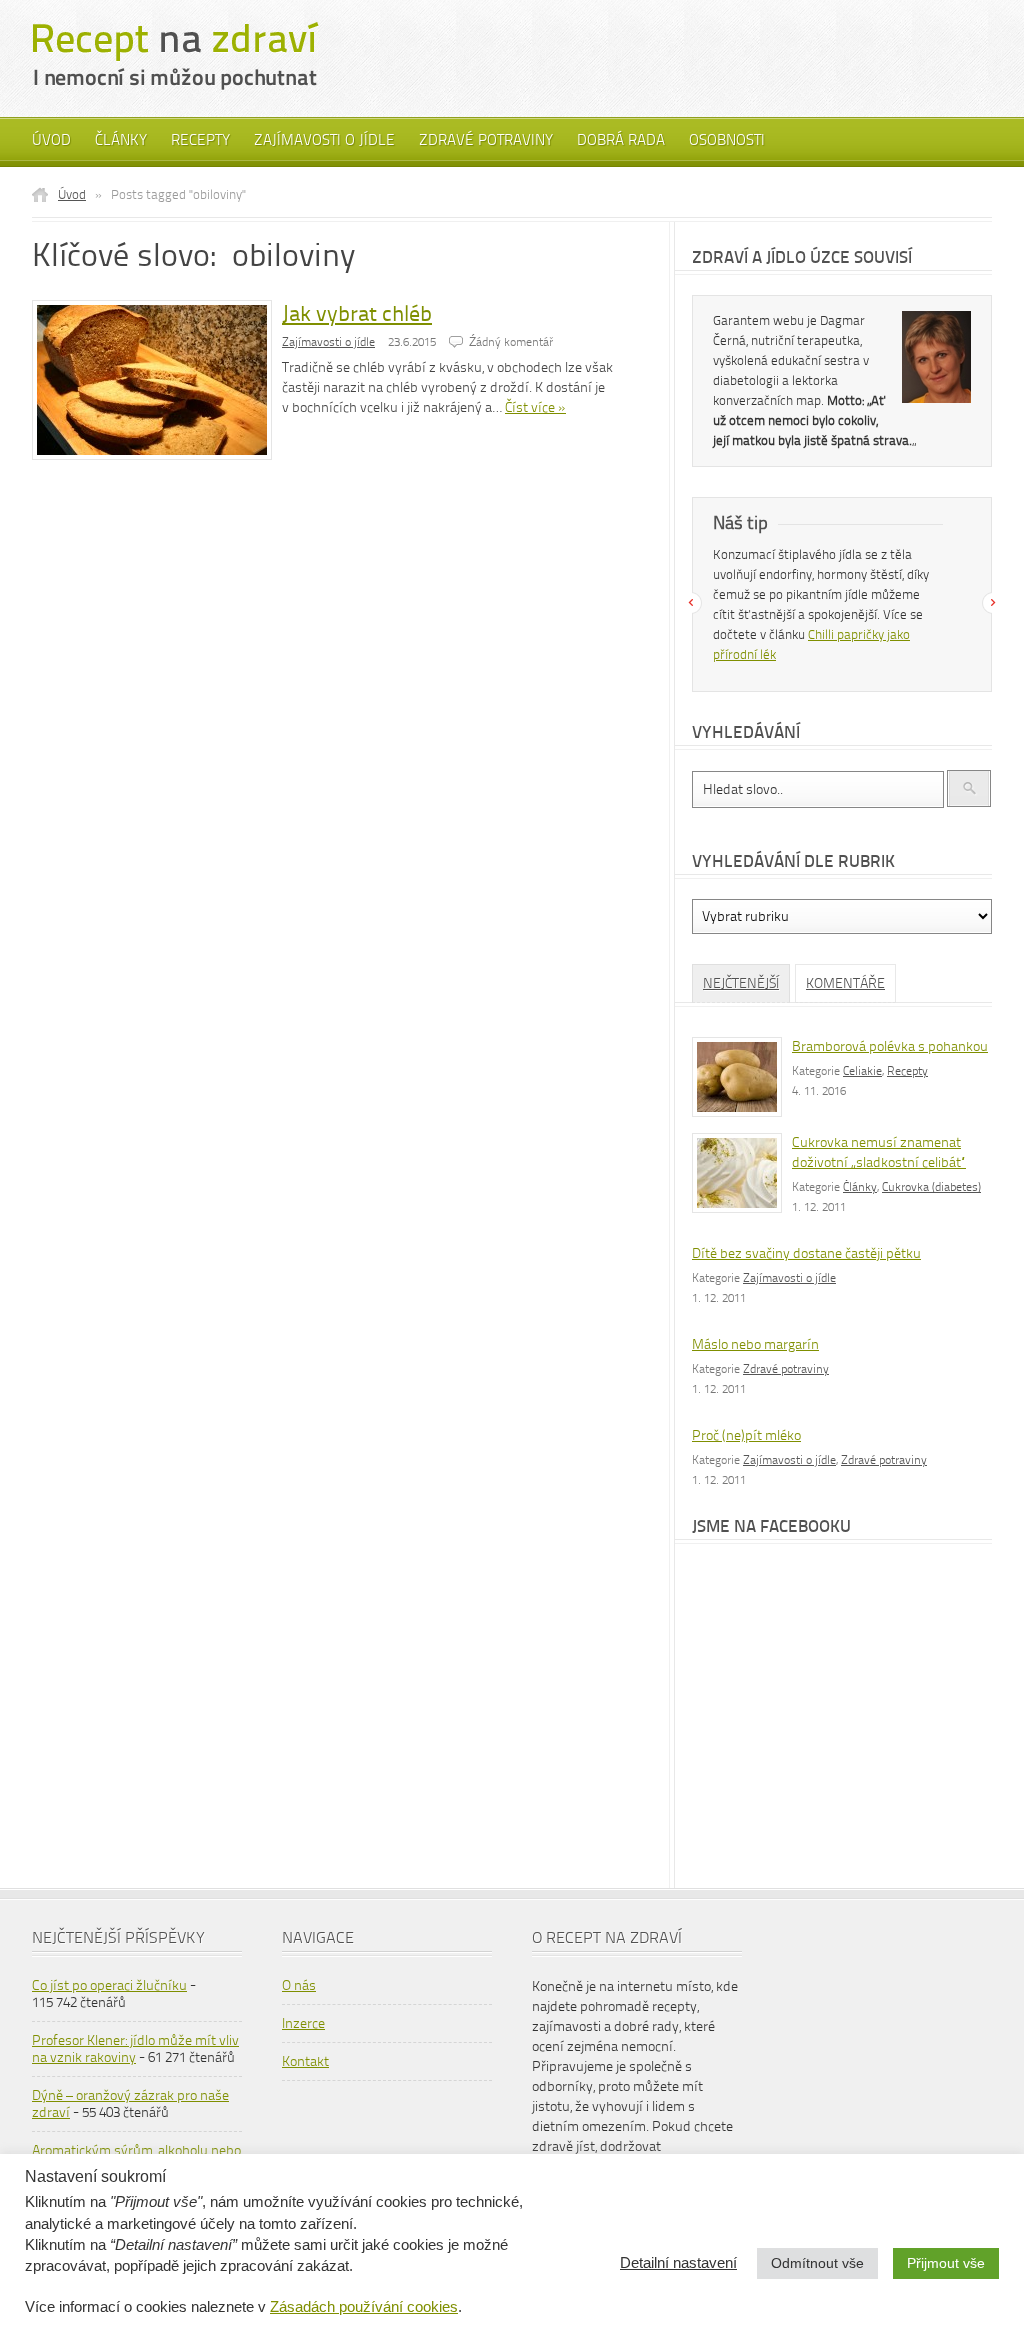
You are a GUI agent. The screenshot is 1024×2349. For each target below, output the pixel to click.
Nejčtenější (741, 983)
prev (691, 603)
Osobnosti (727, 140)
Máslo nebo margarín (755, 1344)
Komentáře (845, 983)
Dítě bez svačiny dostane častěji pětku (806, 1253)
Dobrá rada (621, 140)
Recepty (200, 140)
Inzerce (303, 2023)
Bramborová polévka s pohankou (890, 1046)
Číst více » (535, 407)
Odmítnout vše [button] (817, 2263)
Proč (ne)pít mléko (746, 1435)
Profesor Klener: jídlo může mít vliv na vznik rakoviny (135, 2049)
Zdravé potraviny (486, 140)
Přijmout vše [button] (946, 2263)
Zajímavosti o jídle (324, 140)
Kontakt (305, 2061)
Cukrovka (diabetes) (931, 1187)
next (993, 603)
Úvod (51, 140)
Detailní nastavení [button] (678, 2263)
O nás (299, 1985)
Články (121, 140)
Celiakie (862, 1071)
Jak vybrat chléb (357, 313)
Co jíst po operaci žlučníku (109, 1985)
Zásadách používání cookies (364, 2307)
